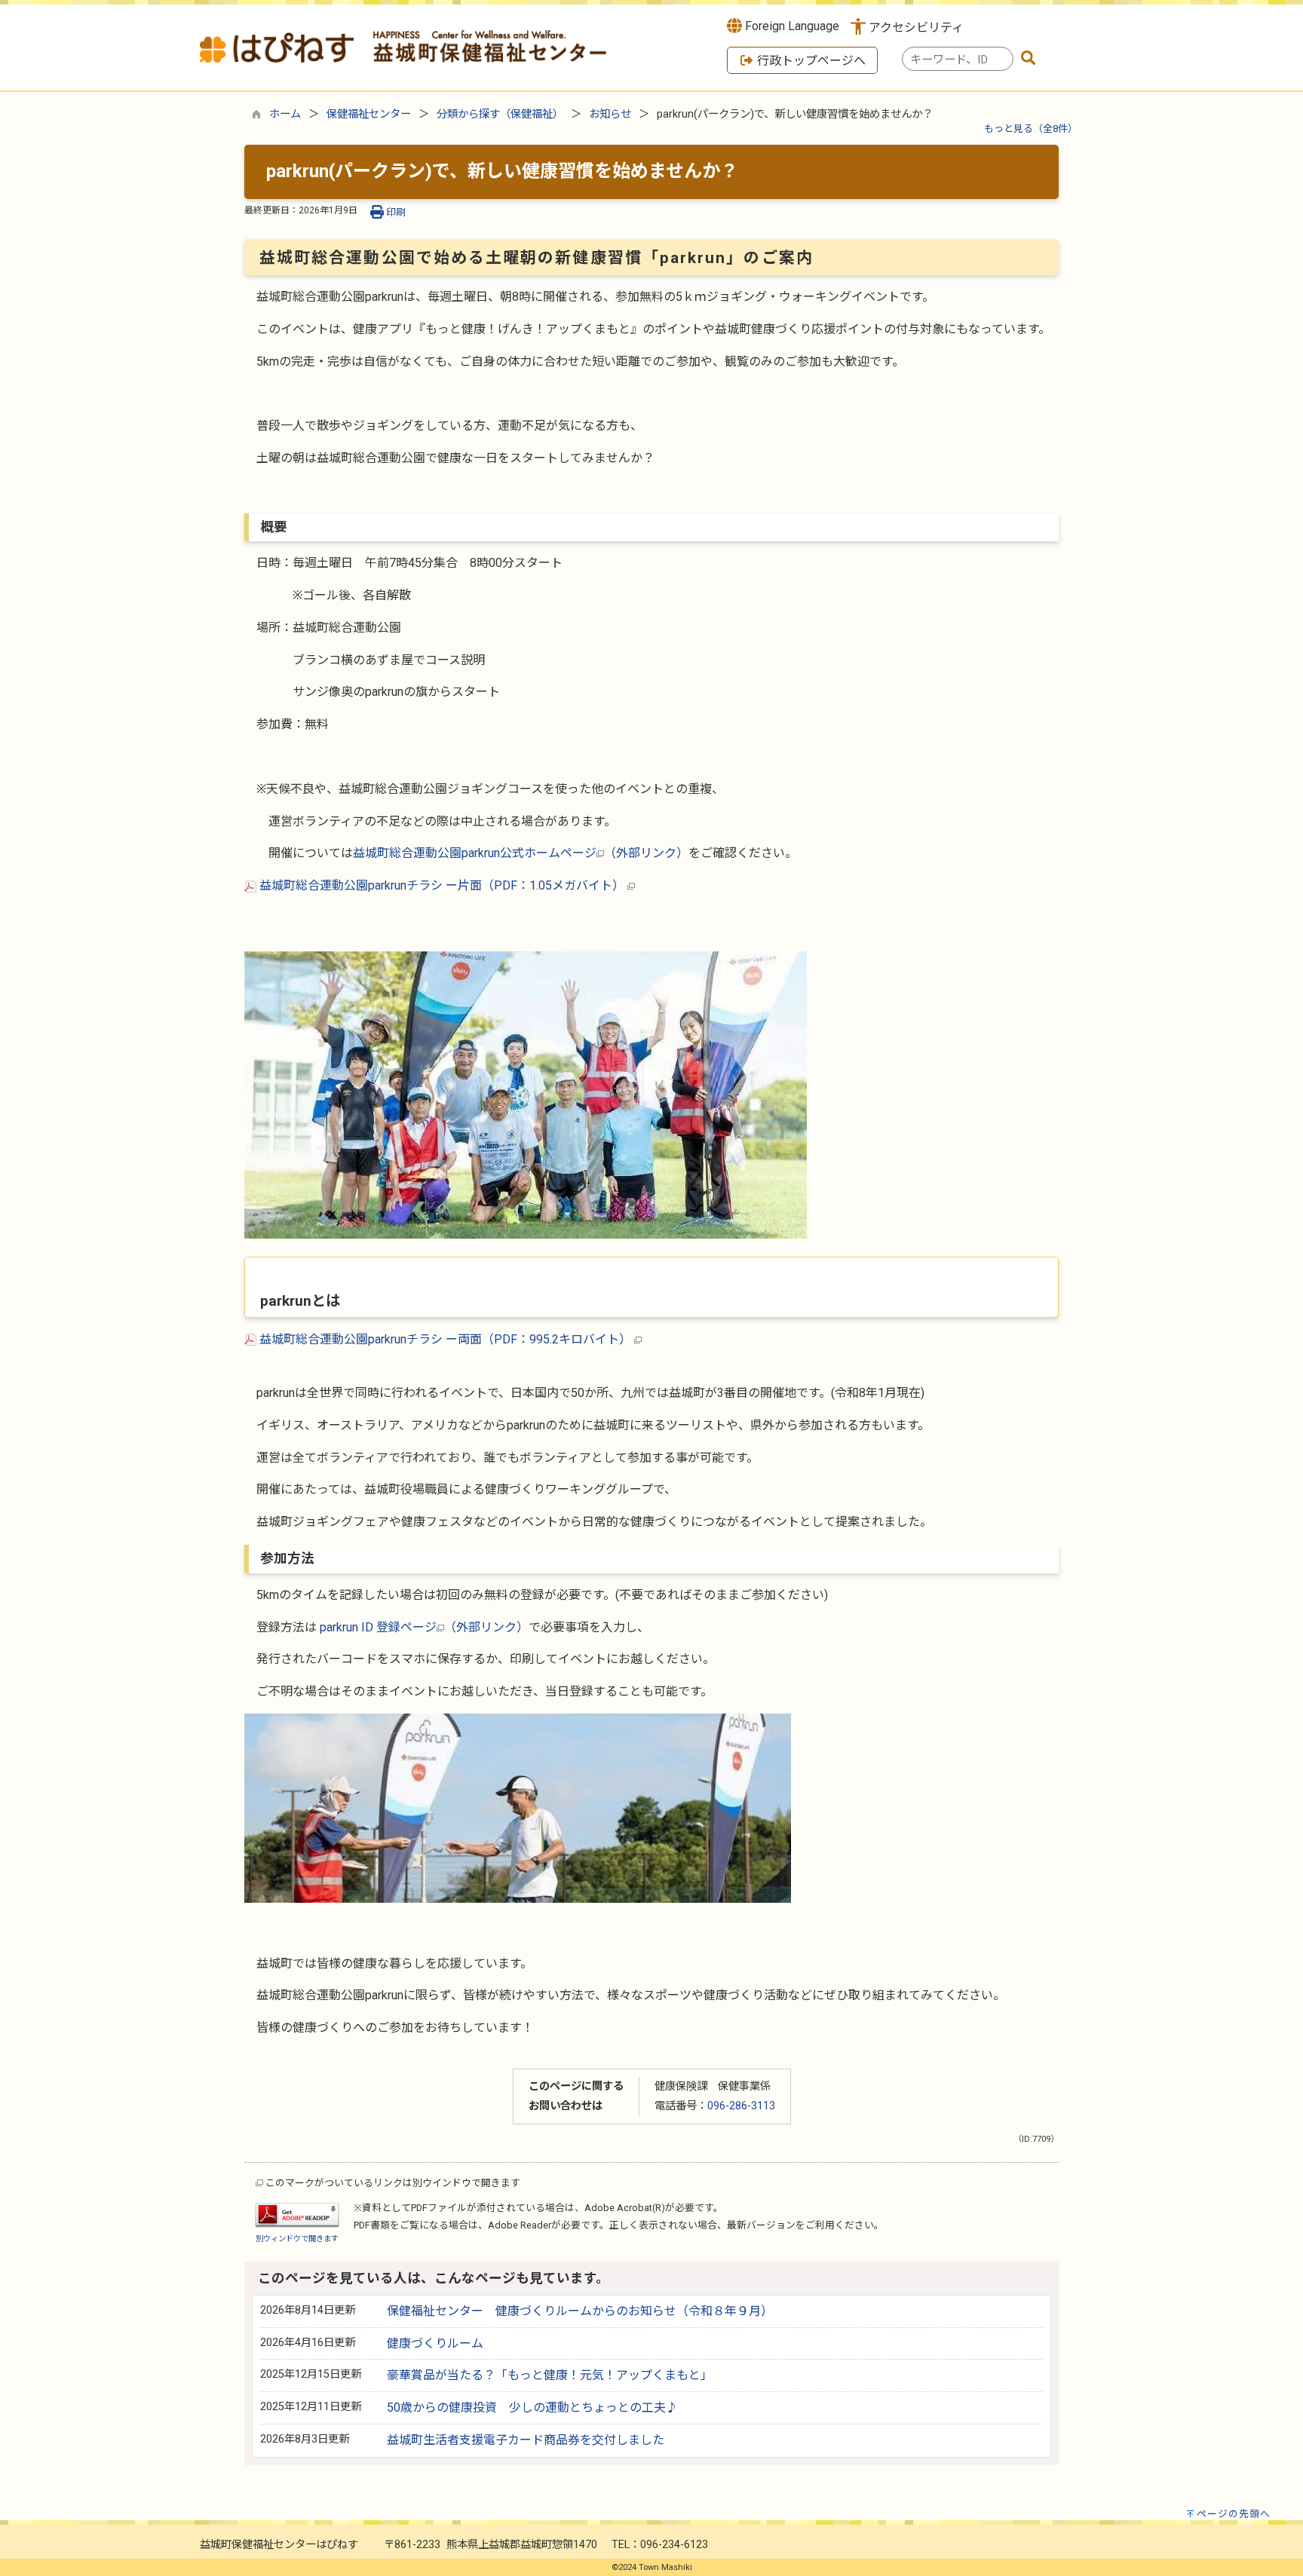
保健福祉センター (369, 114)
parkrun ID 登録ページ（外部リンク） (424, 1627)
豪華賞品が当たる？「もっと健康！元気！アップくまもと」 (550, 2375)
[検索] (1029, 59)
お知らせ (610, 114)
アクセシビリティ (916, 28)
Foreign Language (791, 26)
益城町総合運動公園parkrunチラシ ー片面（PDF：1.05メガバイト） (442, 885)
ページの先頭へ (1234, 2514)
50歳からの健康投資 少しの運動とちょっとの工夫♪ (532, 2408)
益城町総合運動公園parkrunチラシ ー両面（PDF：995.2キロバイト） (445, 1339)
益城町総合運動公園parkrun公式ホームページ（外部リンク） (521, 853)
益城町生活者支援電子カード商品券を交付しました (526, 2440)
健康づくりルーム (435, 2343)
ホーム (285, 114)
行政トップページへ (810, 61)
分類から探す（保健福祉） (500, 114)
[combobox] (957, 59)
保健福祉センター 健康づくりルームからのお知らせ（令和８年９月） (580, 2311)
